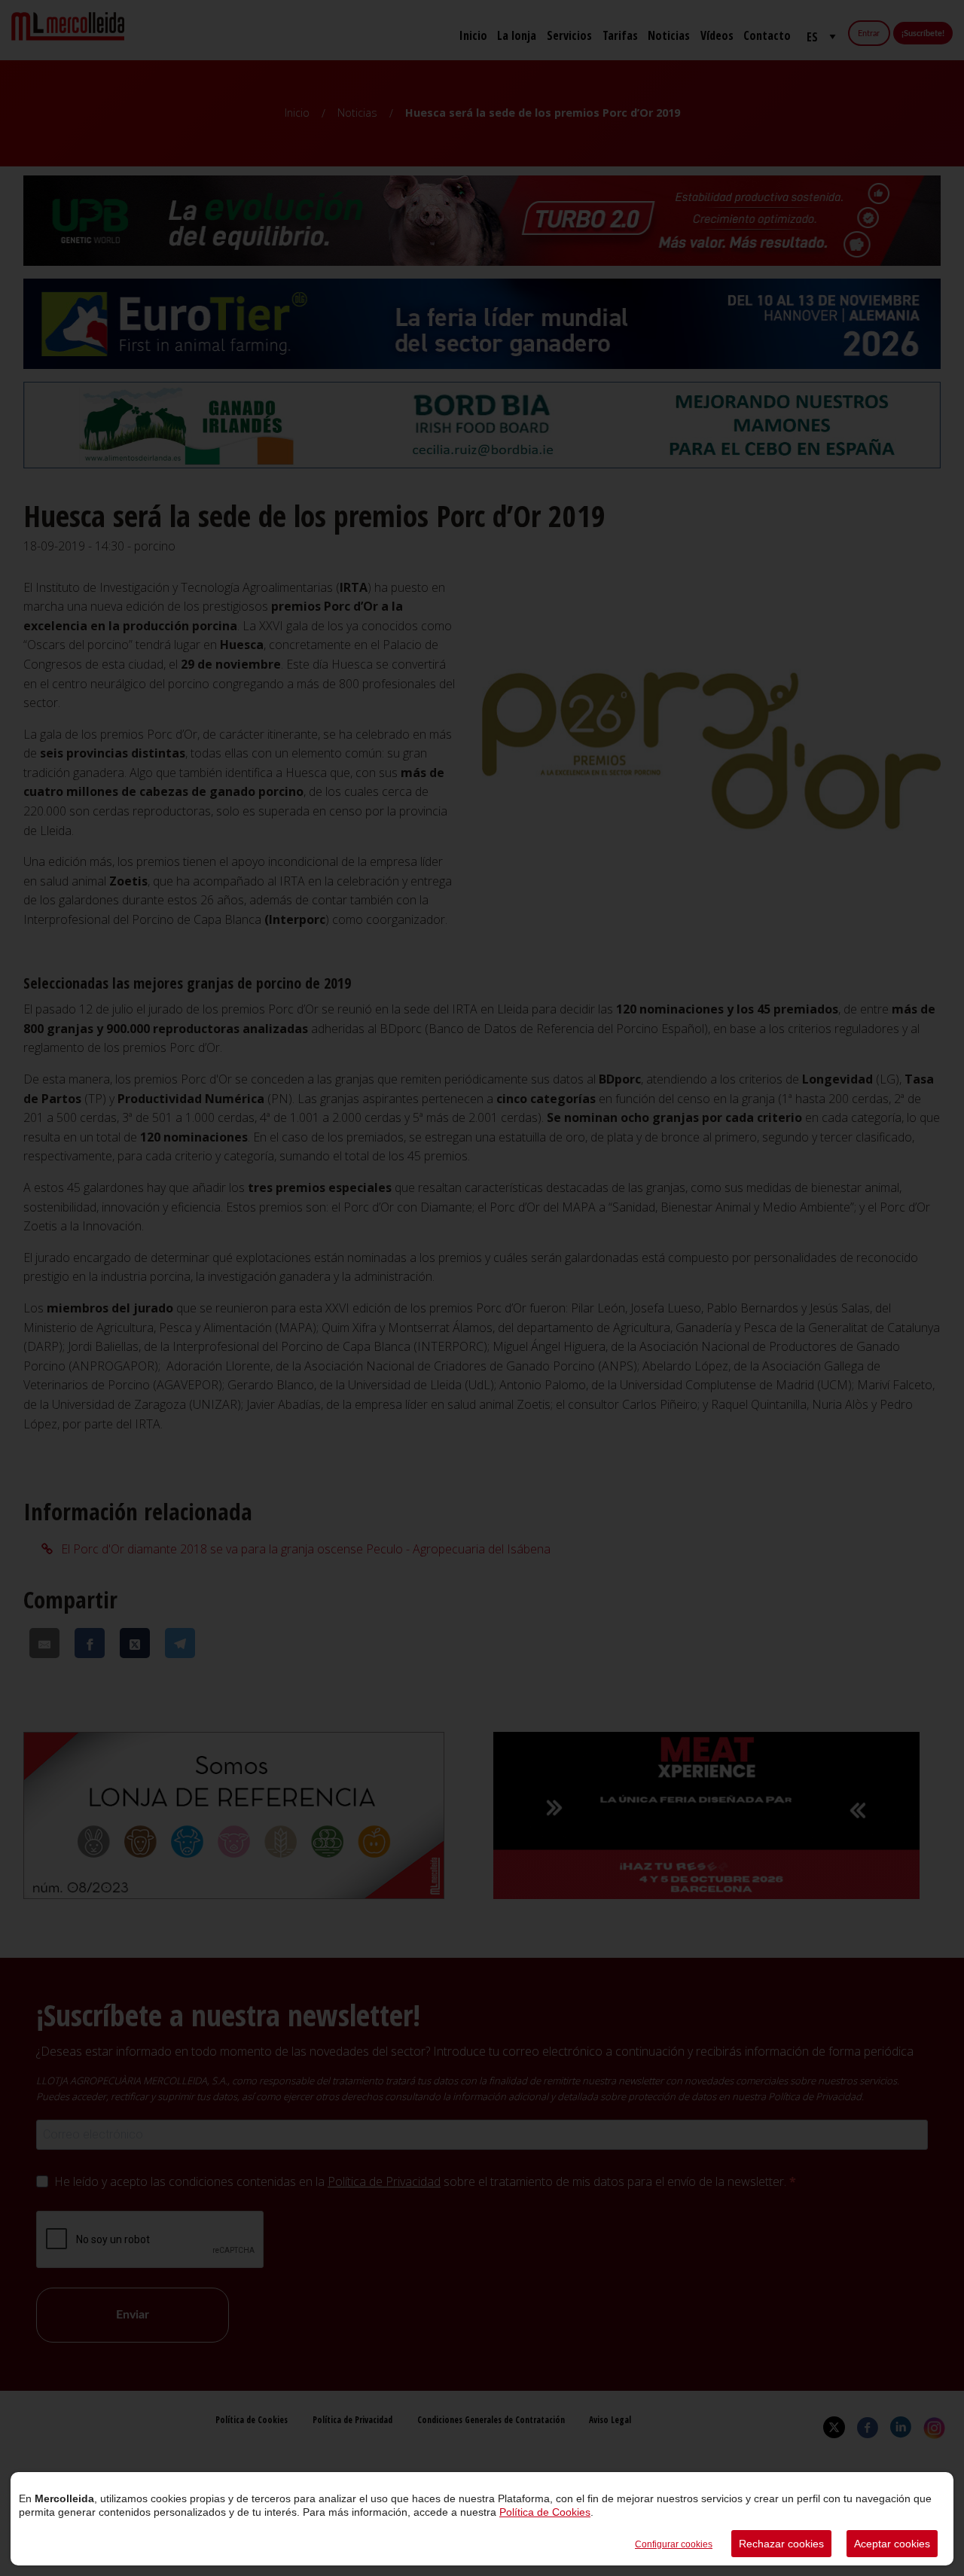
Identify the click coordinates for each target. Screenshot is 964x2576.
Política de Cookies (545, 2512)
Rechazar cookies (781, 2544)
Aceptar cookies (892, 2544)
